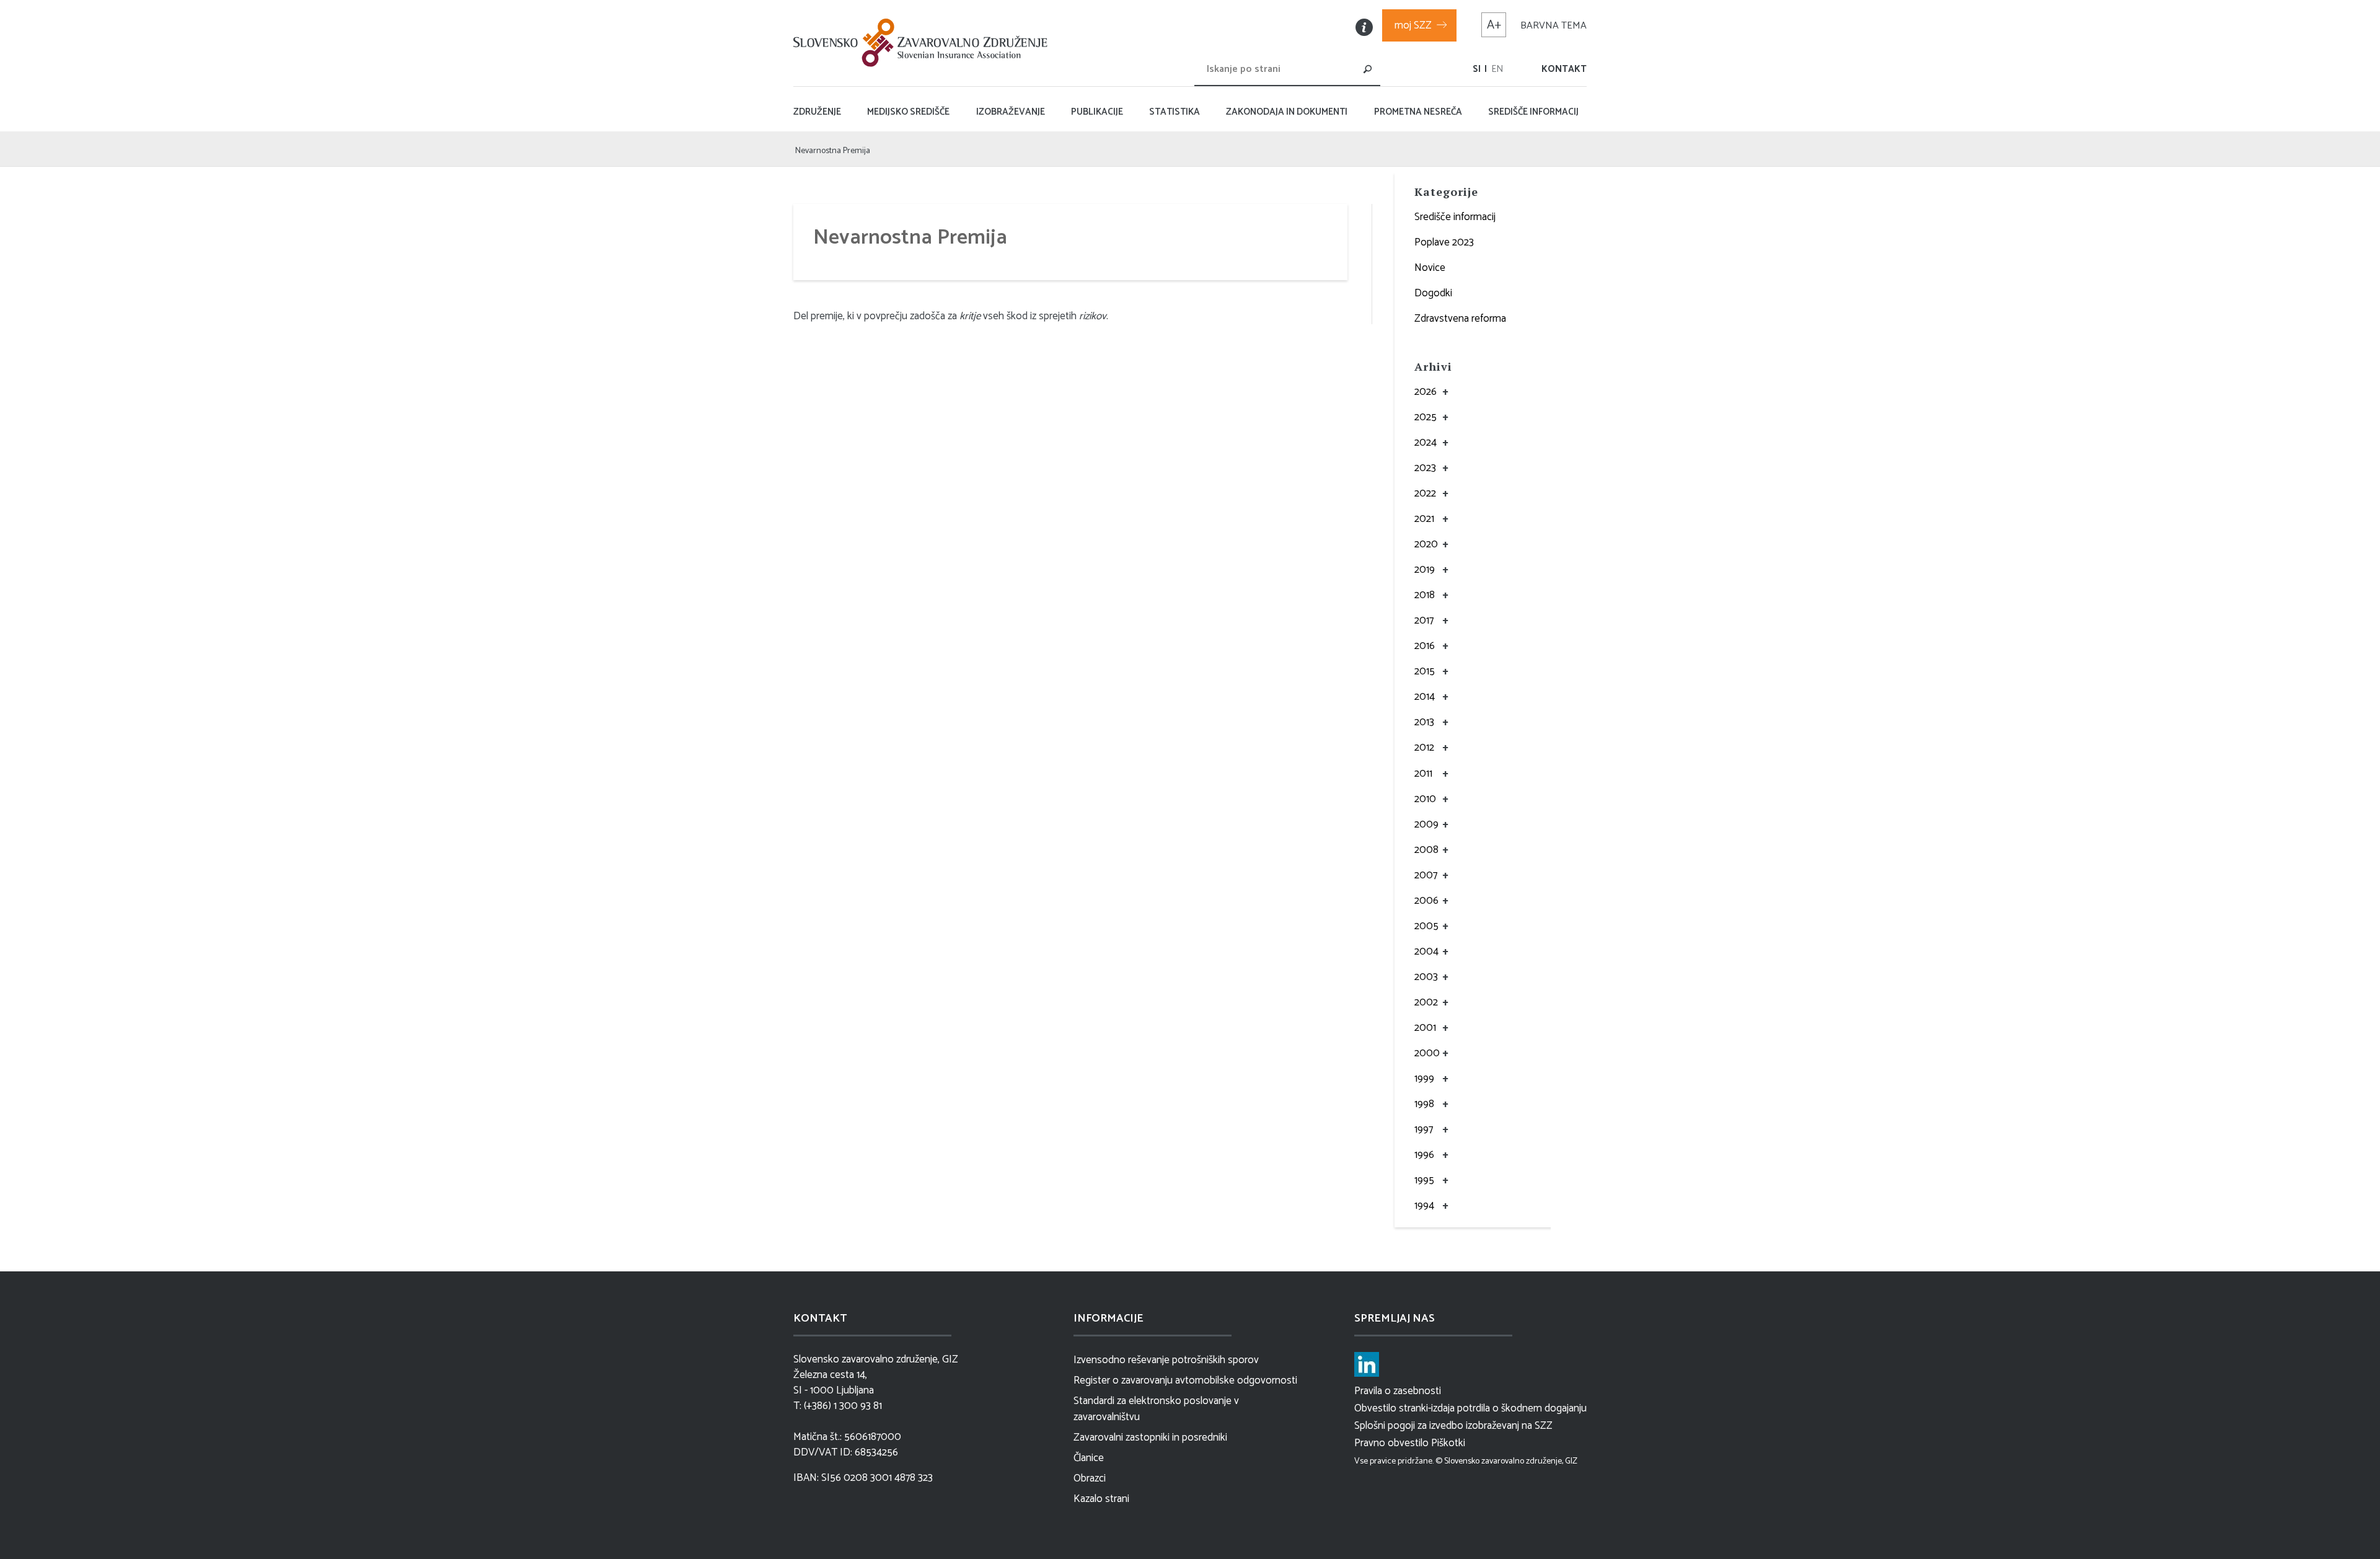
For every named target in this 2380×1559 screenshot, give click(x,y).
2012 (1424, 748)
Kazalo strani (1101, 1499)
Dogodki (1433, 293)
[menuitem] (1477, 69)
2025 (1426, 417)
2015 (1425, 671)
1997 (1424, 1129)
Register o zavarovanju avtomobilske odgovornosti (1185, 1380)
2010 (1425, 799)
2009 (1426, 824)
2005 (1426, 926)
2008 (1426, 850)
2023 (1425, 468)
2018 (1425, 595)
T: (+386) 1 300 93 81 (838, 1406)
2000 (1427, 1053)
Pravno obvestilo (1391, 1443)
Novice (1430, 268)
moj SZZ (1413, 25)
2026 (1426, 392)
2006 (1426, 901)
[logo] (923, 43)
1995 (1424, 1180)
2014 (1425, 697)
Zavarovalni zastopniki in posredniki (1150, 1438)
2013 (1424, 722)
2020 (1426, 544)
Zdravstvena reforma (1460, 319)
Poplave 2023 (1444, 242)
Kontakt (1564, 69)
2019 (1425, 570)
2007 (1426, 875)
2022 (1425, 493)
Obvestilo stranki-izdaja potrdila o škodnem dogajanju (1470, 1408)
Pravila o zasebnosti (1398, 1391)
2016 (1425, 646)
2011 (1423, 774)
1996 (1424, 1155)
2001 (1425, 1028)
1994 (1424, 1206)
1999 (1424, 1079)
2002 (1426, 1002)
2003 (1426, 977)
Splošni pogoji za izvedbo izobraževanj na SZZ (1453, 1426)
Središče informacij (1455, 217)
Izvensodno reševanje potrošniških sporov (1166, 1360)
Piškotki (1448, 1443)
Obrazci (1090, 1478)
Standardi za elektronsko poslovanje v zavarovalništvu (1156, 1409)
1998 (1424, 1104)
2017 (1424, 621)
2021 (1424, 519)
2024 (1426, 443)
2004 (1426, 952)
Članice (1089, 1458)
